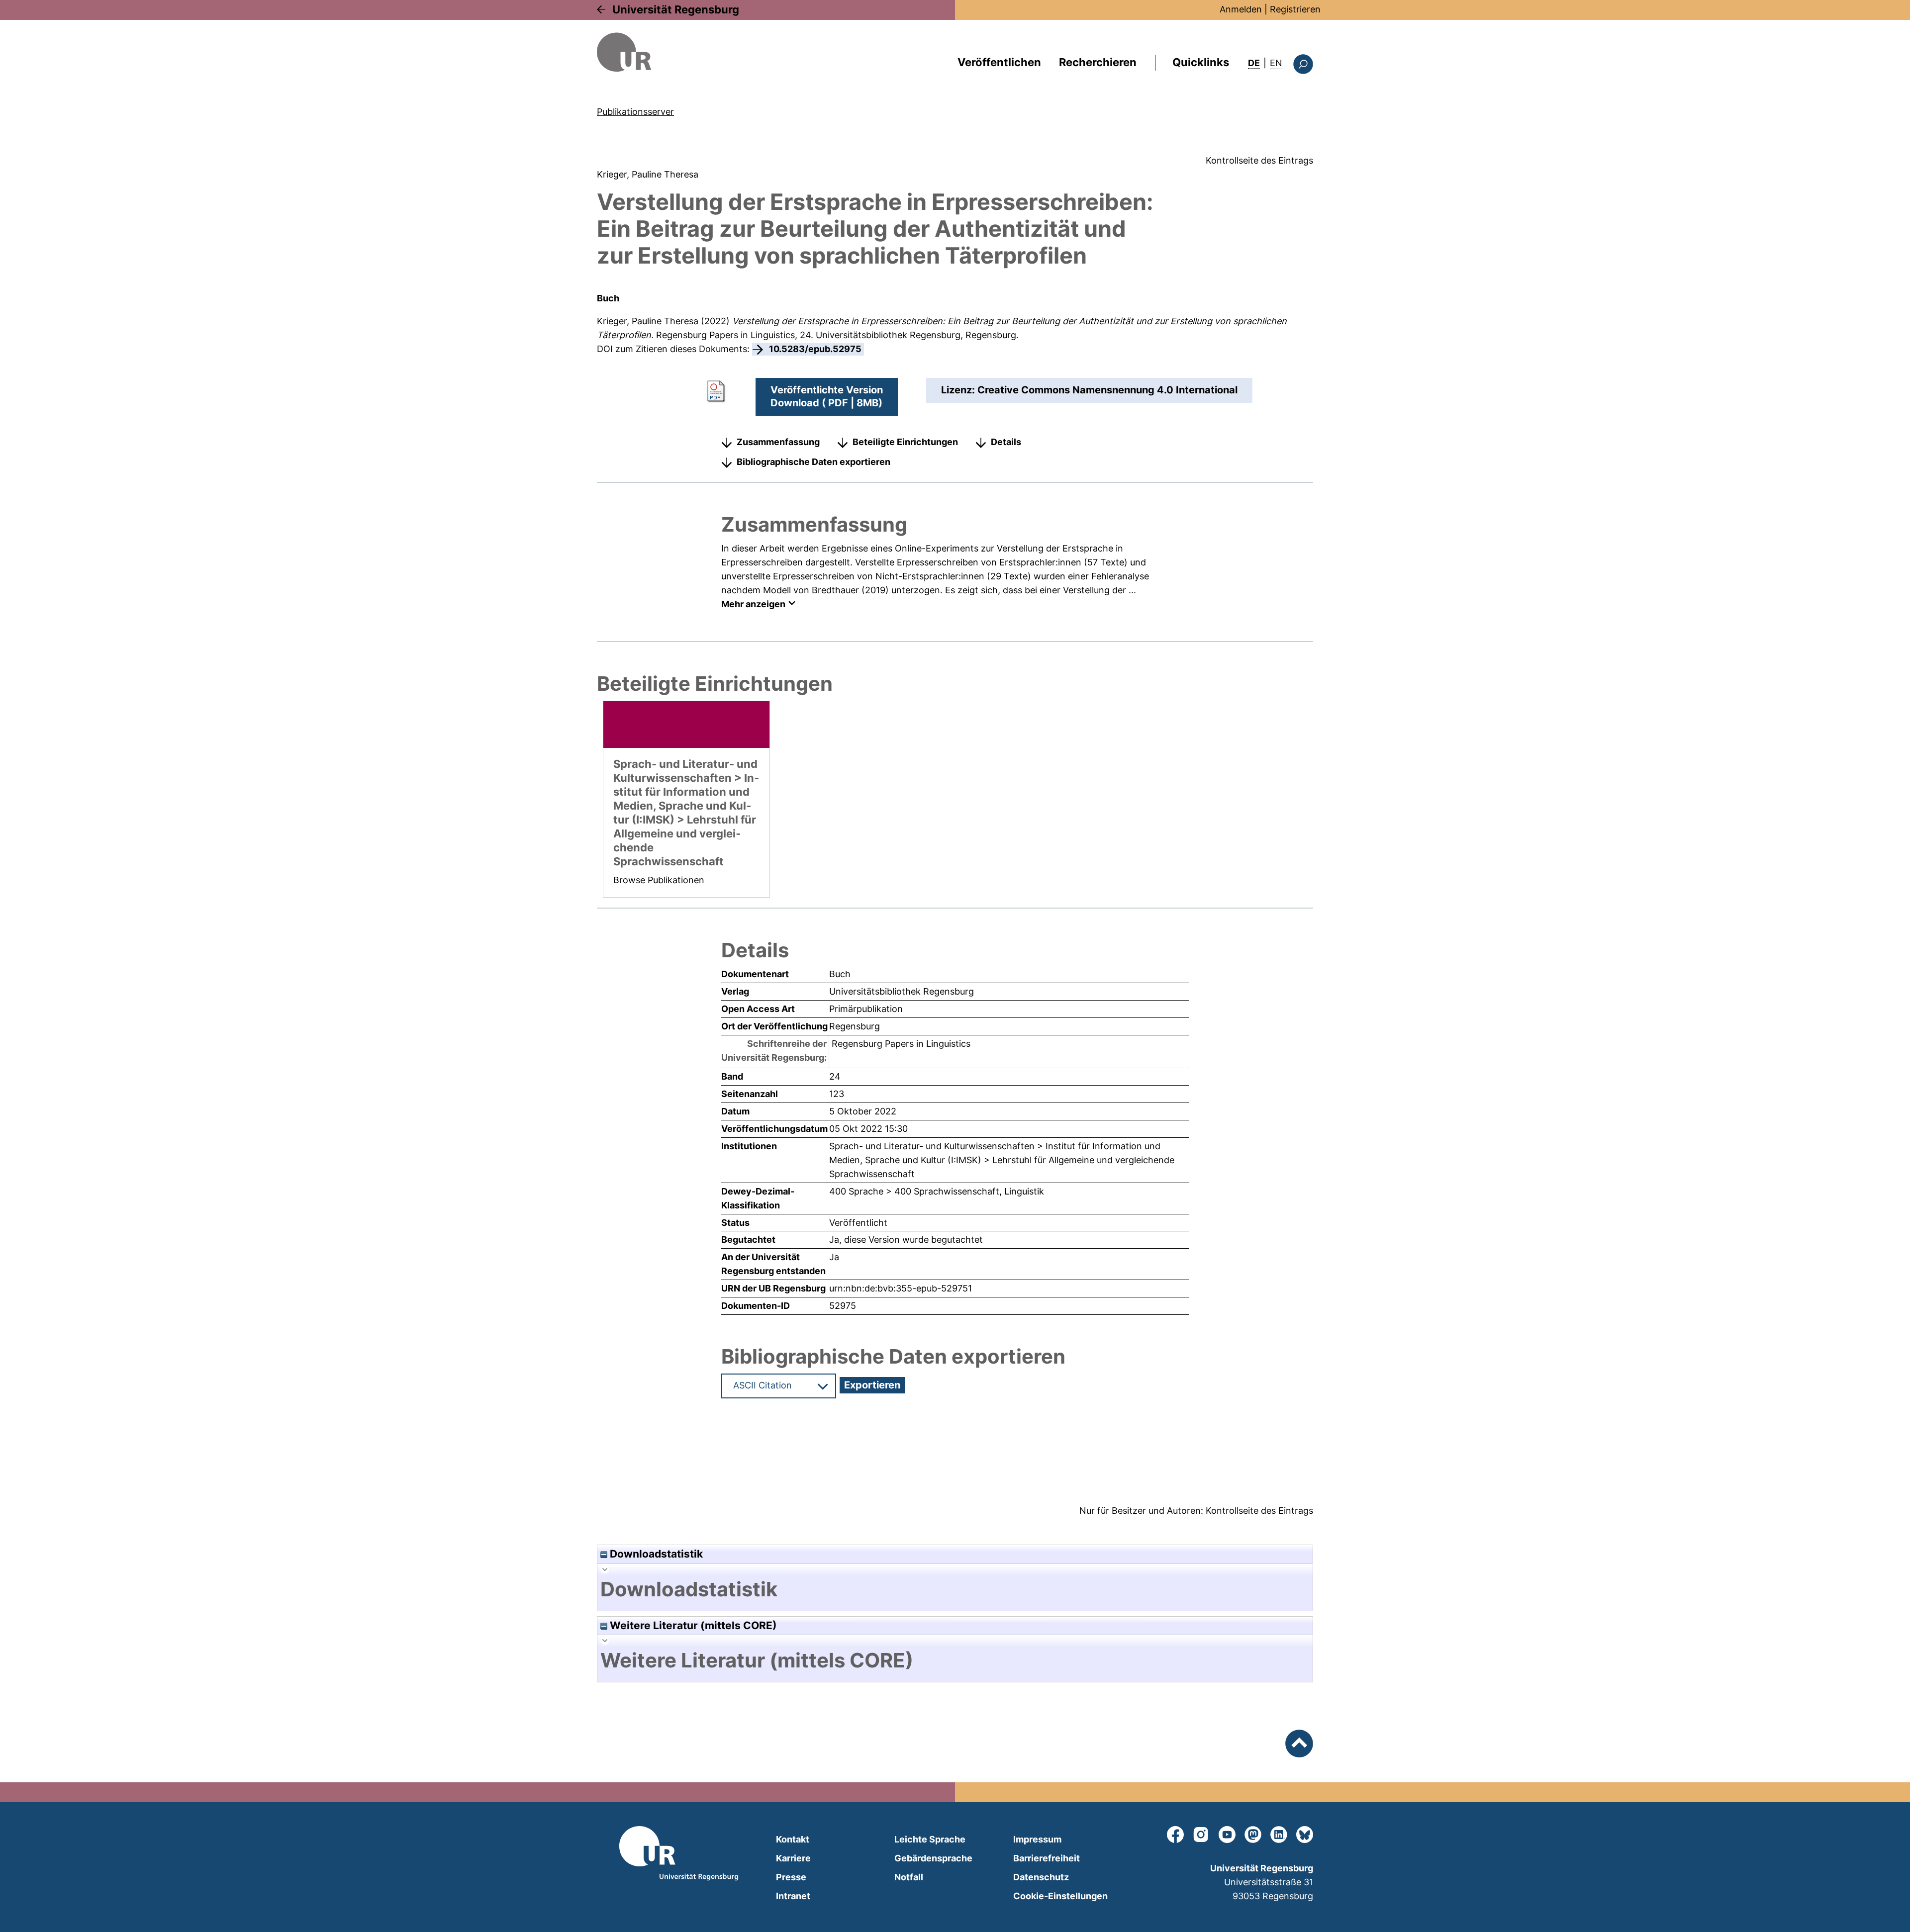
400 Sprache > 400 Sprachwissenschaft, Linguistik (937, 1191)
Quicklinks (1201, 62)
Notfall (909, 1877)
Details (1006, 442)
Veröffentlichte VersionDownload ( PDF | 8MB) (827, 396)
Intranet (793, 1896)
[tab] (955, 1589)
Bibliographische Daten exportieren (813, 462)
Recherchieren (1098, 62)
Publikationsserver (635, 112)
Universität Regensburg (676, 9)
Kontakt (793, 1839)
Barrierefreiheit (1047, 1858)
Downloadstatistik (655, 1554)
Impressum (1037, 1839)
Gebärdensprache (933, 1858)
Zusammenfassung (778, 442)
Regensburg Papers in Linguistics (725, 335)
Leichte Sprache (930, 1839)
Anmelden (1241, 9)
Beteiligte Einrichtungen (905, 442)
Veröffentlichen (999, 62)
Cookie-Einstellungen (1060, 1896)
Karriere (793, 1858)
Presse (791, 1877)
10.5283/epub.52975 (815, 349)
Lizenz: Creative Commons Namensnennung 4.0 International (1089, 390)
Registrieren (1295, 9)
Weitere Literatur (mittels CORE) (692, 1625)
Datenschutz (1041, 1877)
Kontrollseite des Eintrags (1259, 160)
